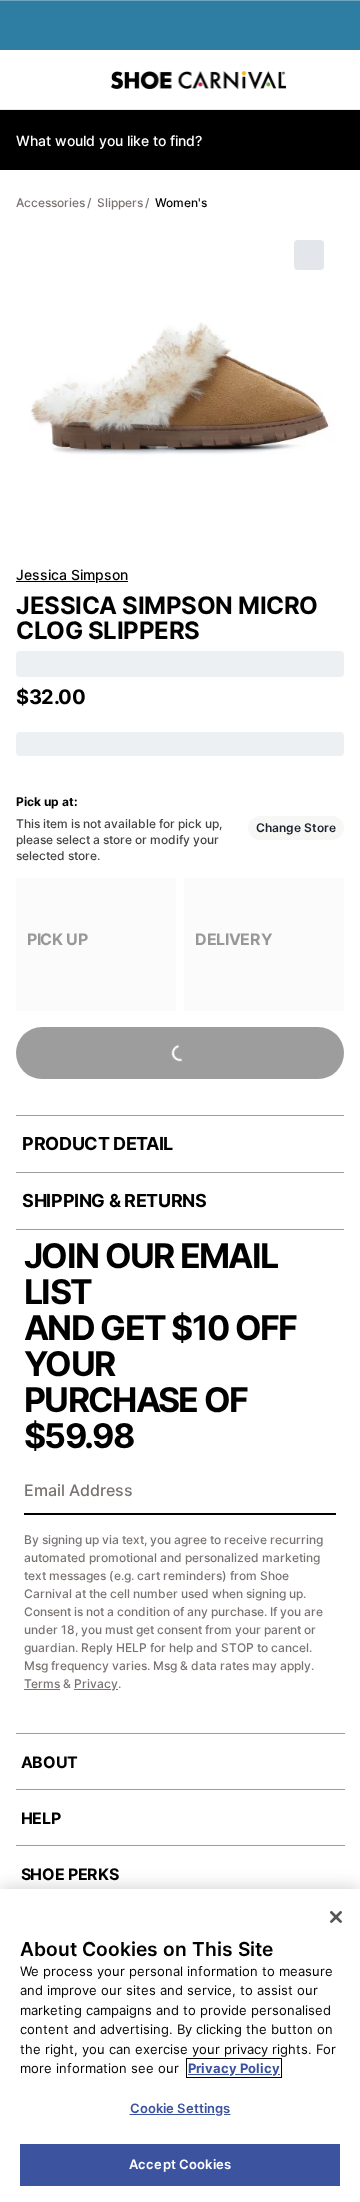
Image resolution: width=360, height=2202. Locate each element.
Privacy (96, 1683)
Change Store (296, 827)
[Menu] (30, 80)
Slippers (120, 202)
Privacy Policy (234, 2068)
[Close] (336, 1917)
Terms (42, 1683)
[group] (96, 944)
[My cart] (335, 80)
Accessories (50, 202)
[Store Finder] (77, 80)
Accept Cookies (180, 2164)
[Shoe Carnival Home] (198, 80)
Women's (181, 202)
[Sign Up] (314, 1492)
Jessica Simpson (72, 574)
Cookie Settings (180, 2108)
